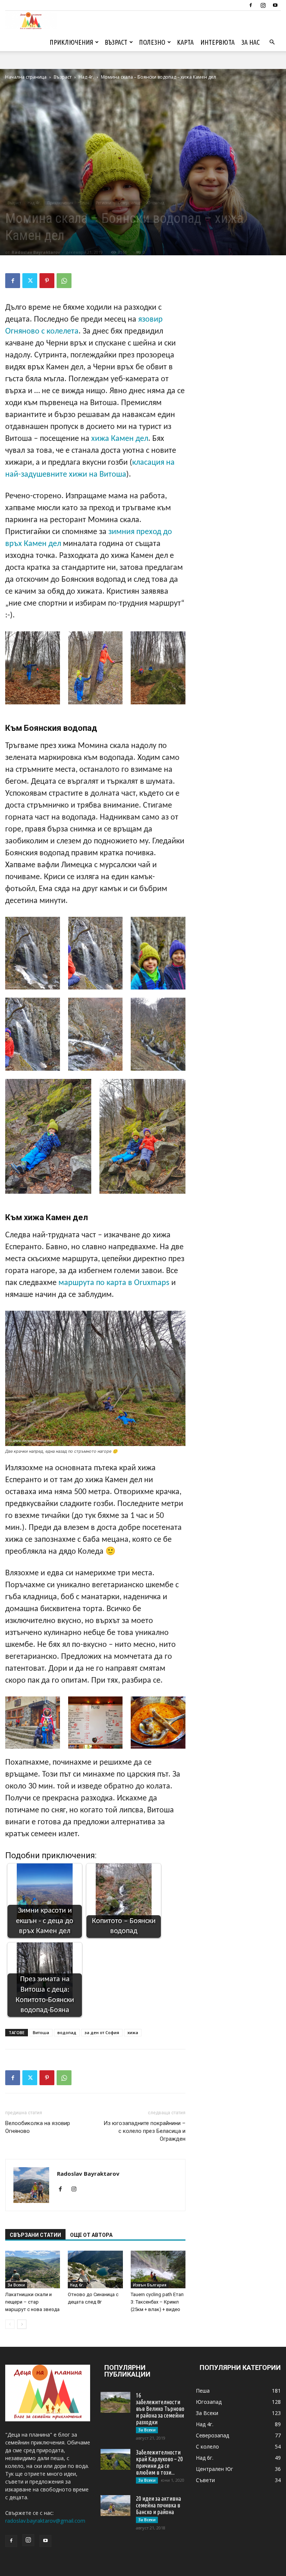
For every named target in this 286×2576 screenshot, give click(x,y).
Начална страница (26, 77)
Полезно (152, 42)
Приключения (71, 42)
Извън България (150, 2285)
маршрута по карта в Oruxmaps (114, 1283)
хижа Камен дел (120, 439)
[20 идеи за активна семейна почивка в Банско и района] (115, 2506)
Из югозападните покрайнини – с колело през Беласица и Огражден (144, 2131)
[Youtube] (275, 5)
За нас (250, 42)
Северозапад (129, 203)
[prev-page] (10, 2324)
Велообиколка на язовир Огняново (38, 2127)
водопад (67, 2032)
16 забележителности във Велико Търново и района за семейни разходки (160, 2409)
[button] (272, 42)
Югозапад (155, 203)
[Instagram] (263, 5)
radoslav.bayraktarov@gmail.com (45, 2521)
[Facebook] (251, 5)
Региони (104, 203)
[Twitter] (30, 281)
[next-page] (22, 2324)
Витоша (41, 2032)
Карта (185, 42)
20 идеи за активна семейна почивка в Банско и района (158, 2505)
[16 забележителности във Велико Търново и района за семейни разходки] (115, 2402)
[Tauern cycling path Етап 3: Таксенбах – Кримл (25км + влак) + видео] (158, 2269)
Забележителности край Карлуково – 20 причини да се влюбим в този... (159, 2462)
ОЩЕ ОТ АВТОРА (91, 2235)
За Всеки (16, 2285)
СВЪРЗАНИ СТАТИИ (35, 2235)
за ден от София (102, 2032)
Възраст (116, 42)
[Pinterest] (47, 281)
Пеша (85, 203)
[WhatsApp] (64, 281)
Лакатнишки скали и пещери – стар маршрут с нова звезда (32, 2302)
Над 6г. (77, 2285)
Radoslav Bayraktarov (36, 252)
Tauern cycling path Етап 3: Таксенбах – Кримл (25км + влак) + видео (157, 2302)
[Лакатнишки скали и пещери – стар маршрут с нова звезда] (33, 2269)
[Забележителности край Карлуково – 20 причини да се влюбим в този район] (115, 2459)
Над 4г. (86, 77)
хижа (133, 2032)
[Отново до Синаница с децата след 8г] (95, 2269)
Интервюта (217, 42)
